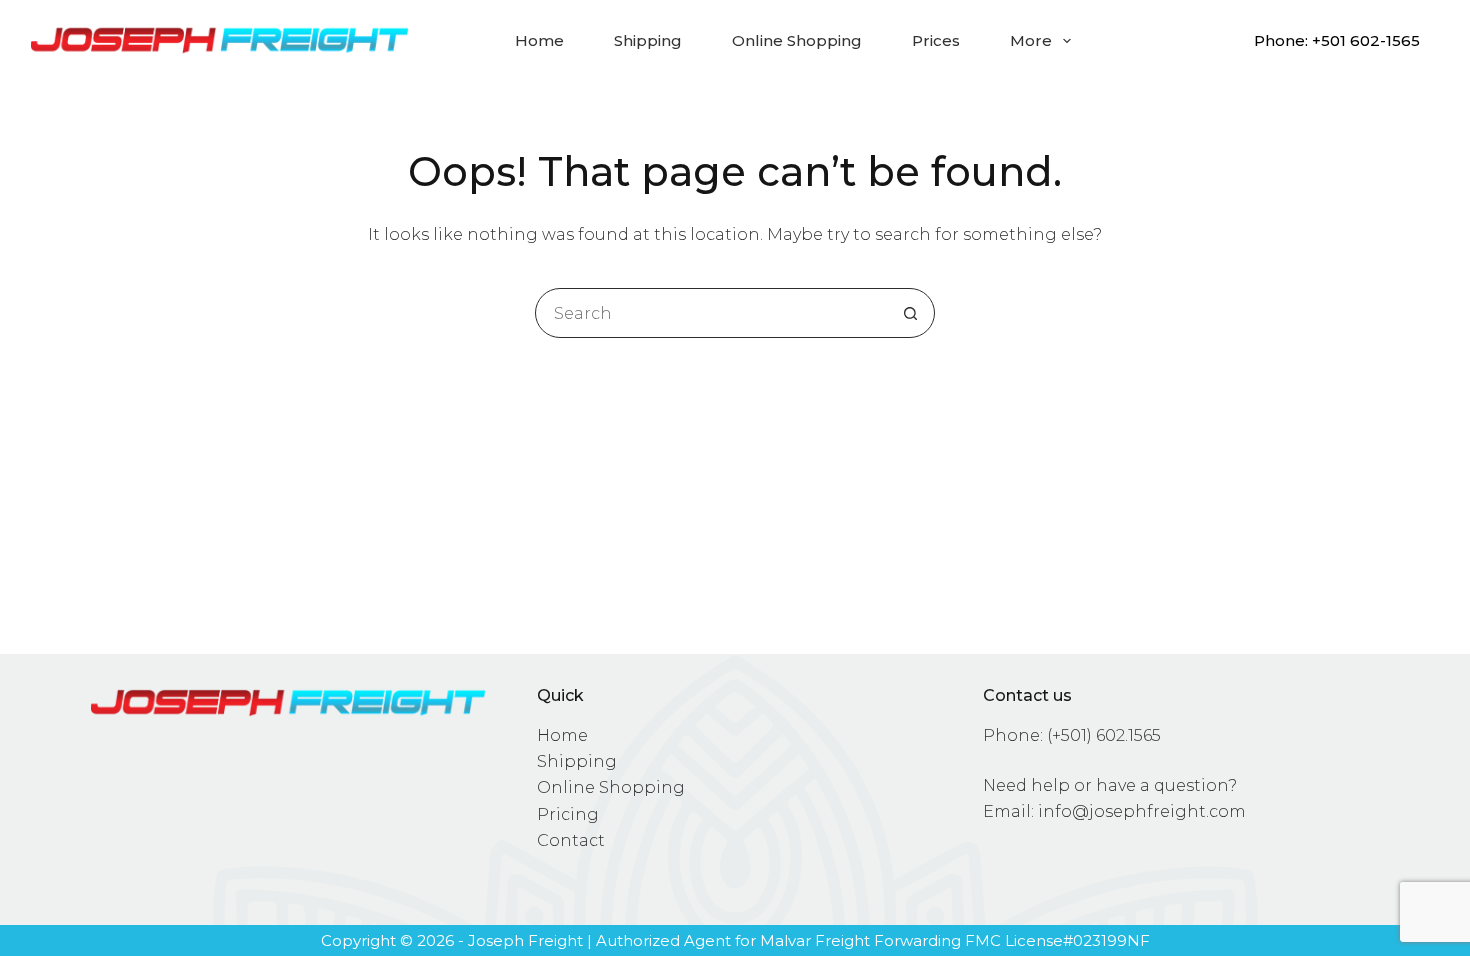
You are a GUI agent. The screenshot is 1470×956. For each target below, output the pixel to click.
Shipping (648, 40)
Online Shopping (797, 40)
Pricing (568, 814)
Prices (936, 40)
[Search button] (910, 313)
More (1031, 40)
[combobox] (711, 313)
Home (539, 40)
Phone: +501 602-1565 (1337, 40)
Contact (571, 840)
